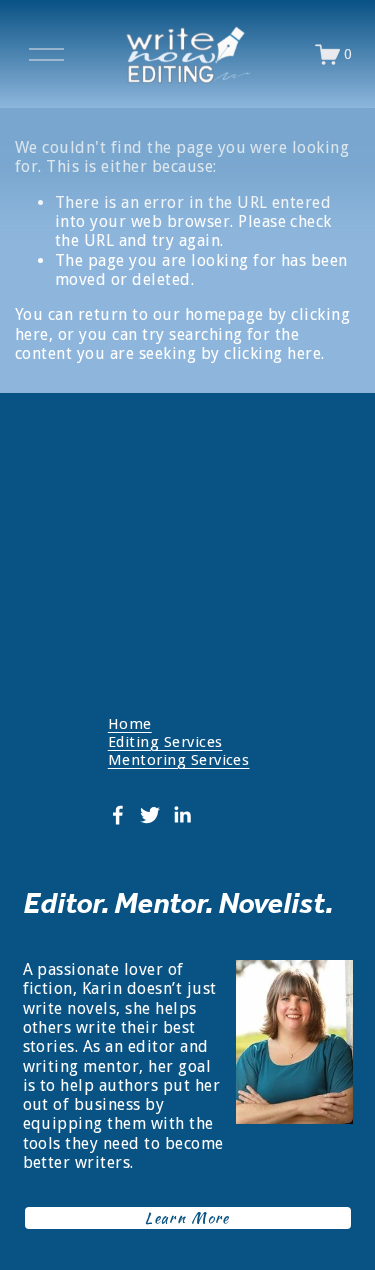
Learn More (187, 1218)
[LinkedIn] (182, 815)
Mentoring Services (179, 760)
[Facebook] (118, 815)
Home (130, 724)
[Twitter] (150, 815)
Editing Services (165, 742)
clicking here (272, 353)
